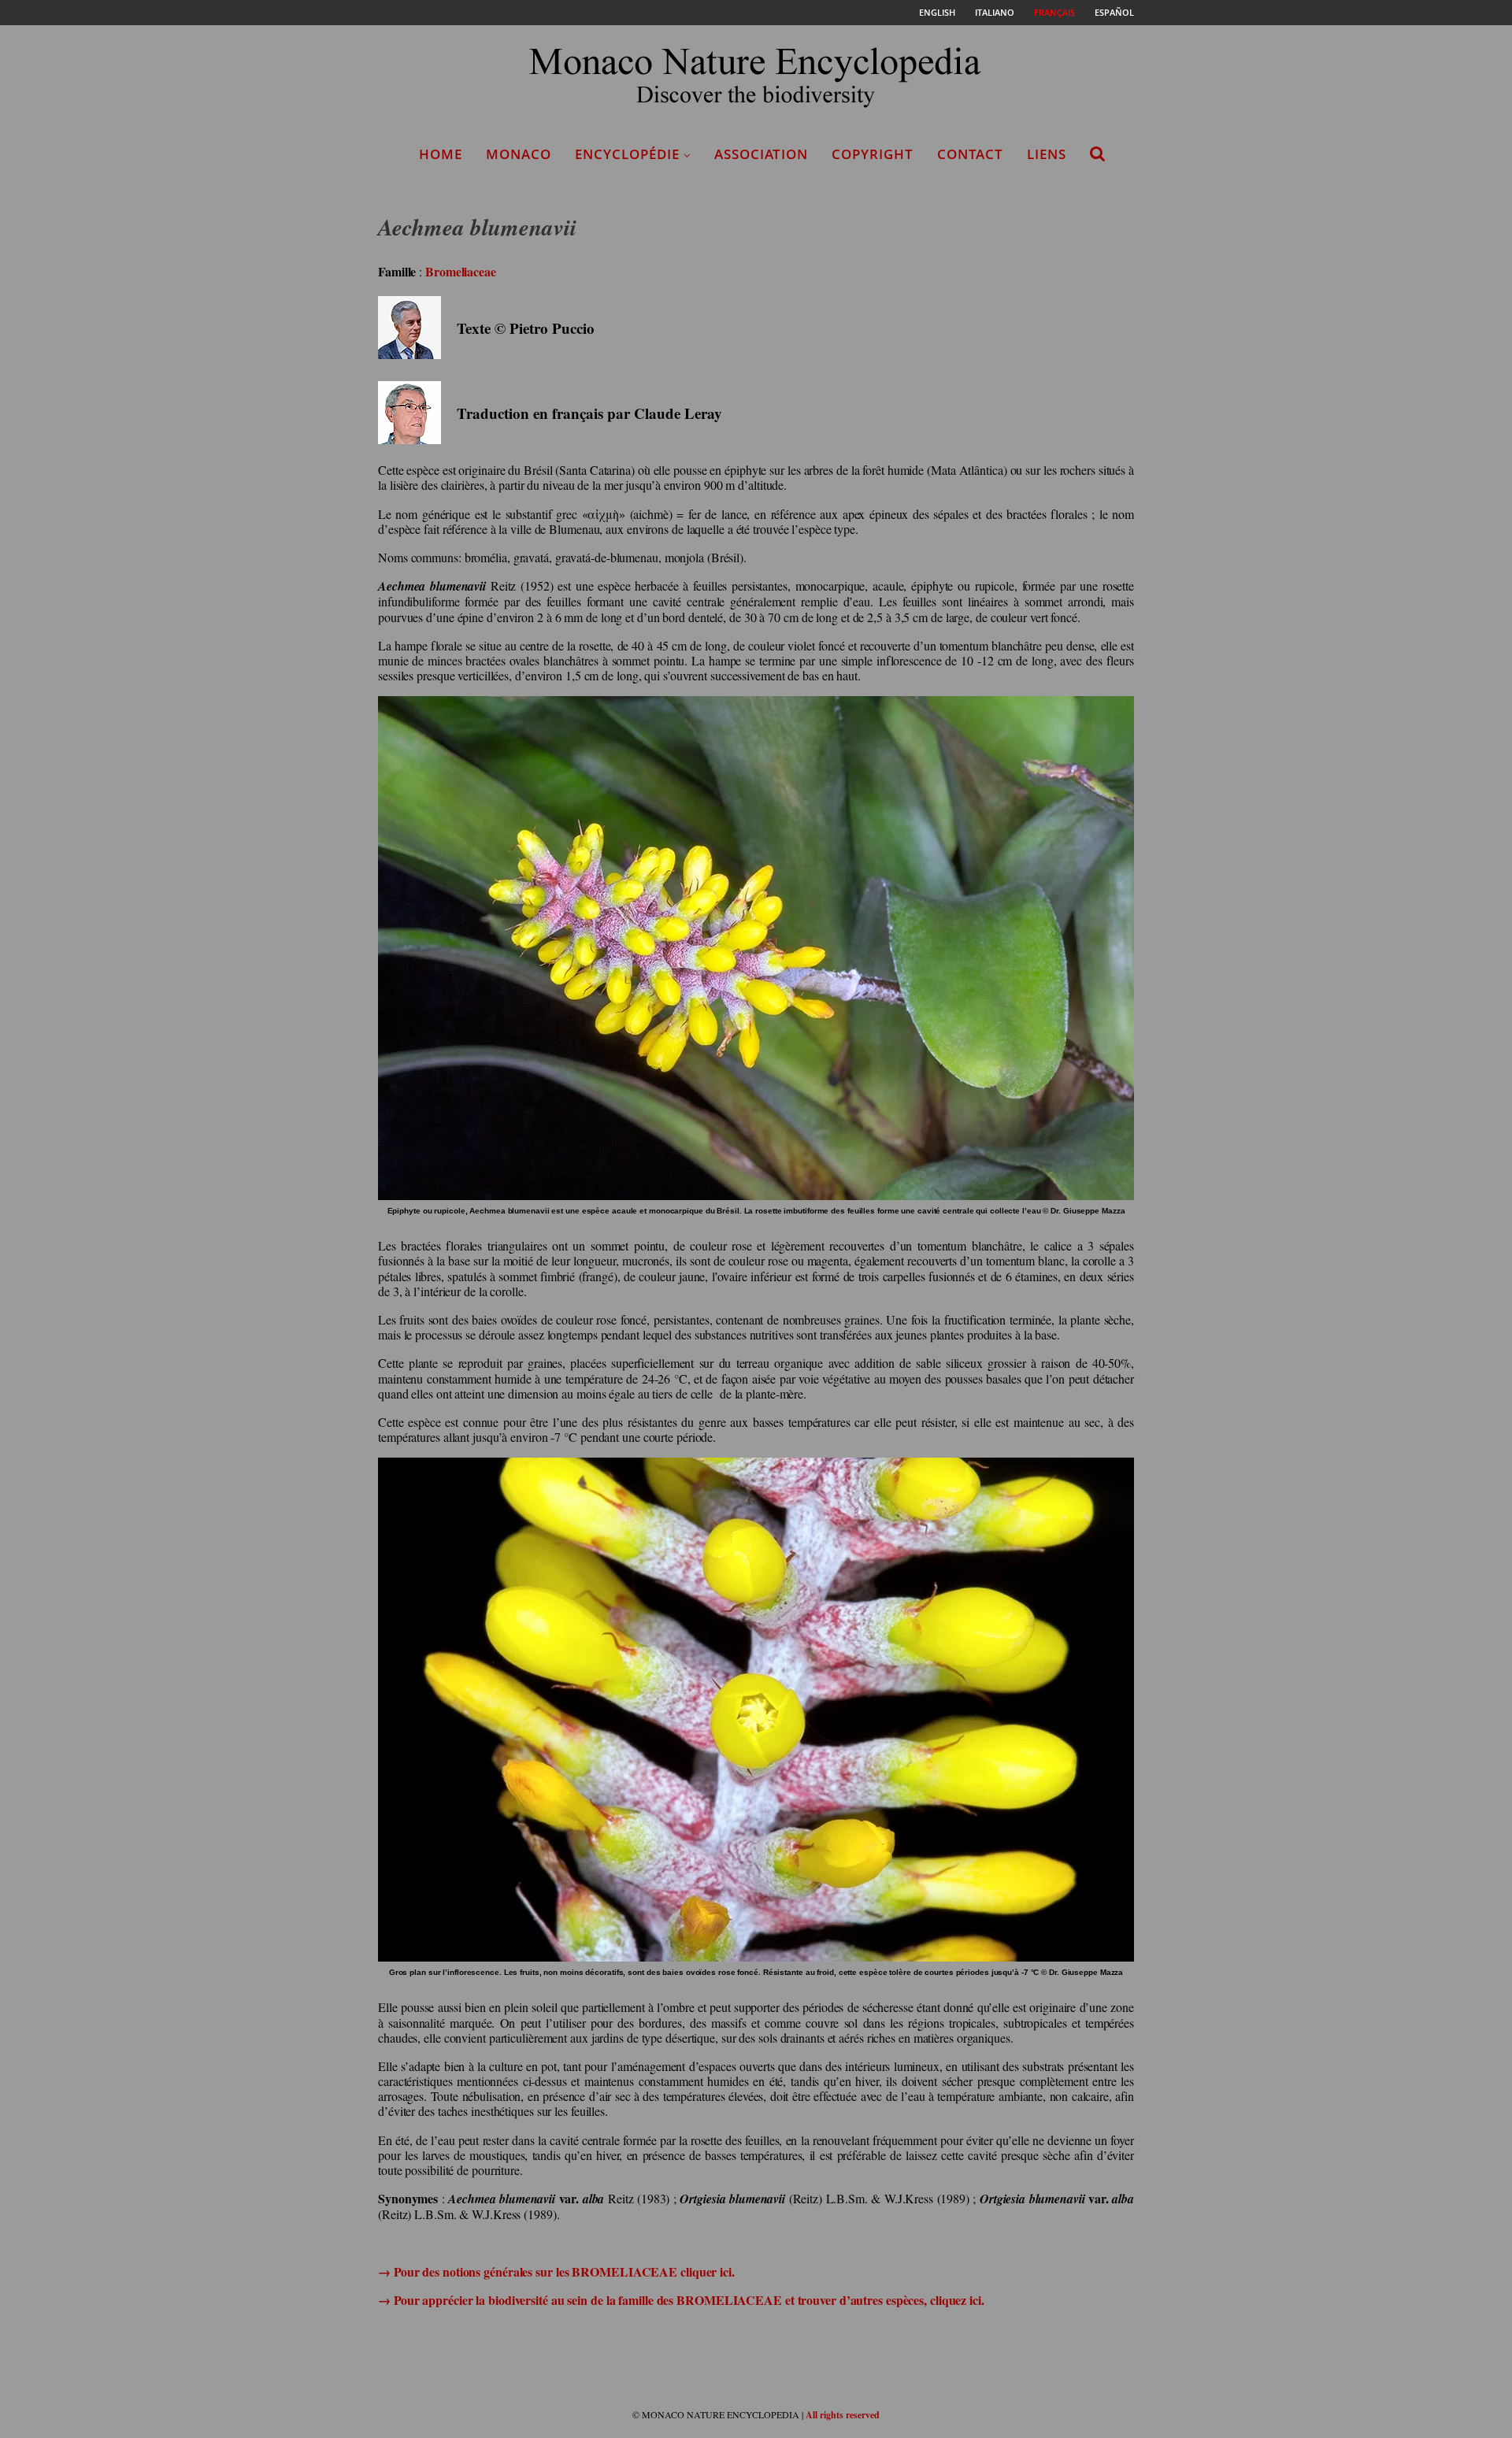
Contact (970, 154)
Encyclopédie (627, 154)
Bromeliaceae (461, 271)
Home (441, 154)
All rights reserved (843, 2415)
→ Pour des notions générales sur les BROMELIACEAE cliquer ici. (556, 2271)
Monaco (519, 154)
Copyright (873, 154)
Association (761, 154)
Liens (1047, 154)
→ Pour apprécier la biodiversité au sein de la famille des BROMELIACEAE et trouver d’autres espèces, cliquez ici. (681, 2300)
